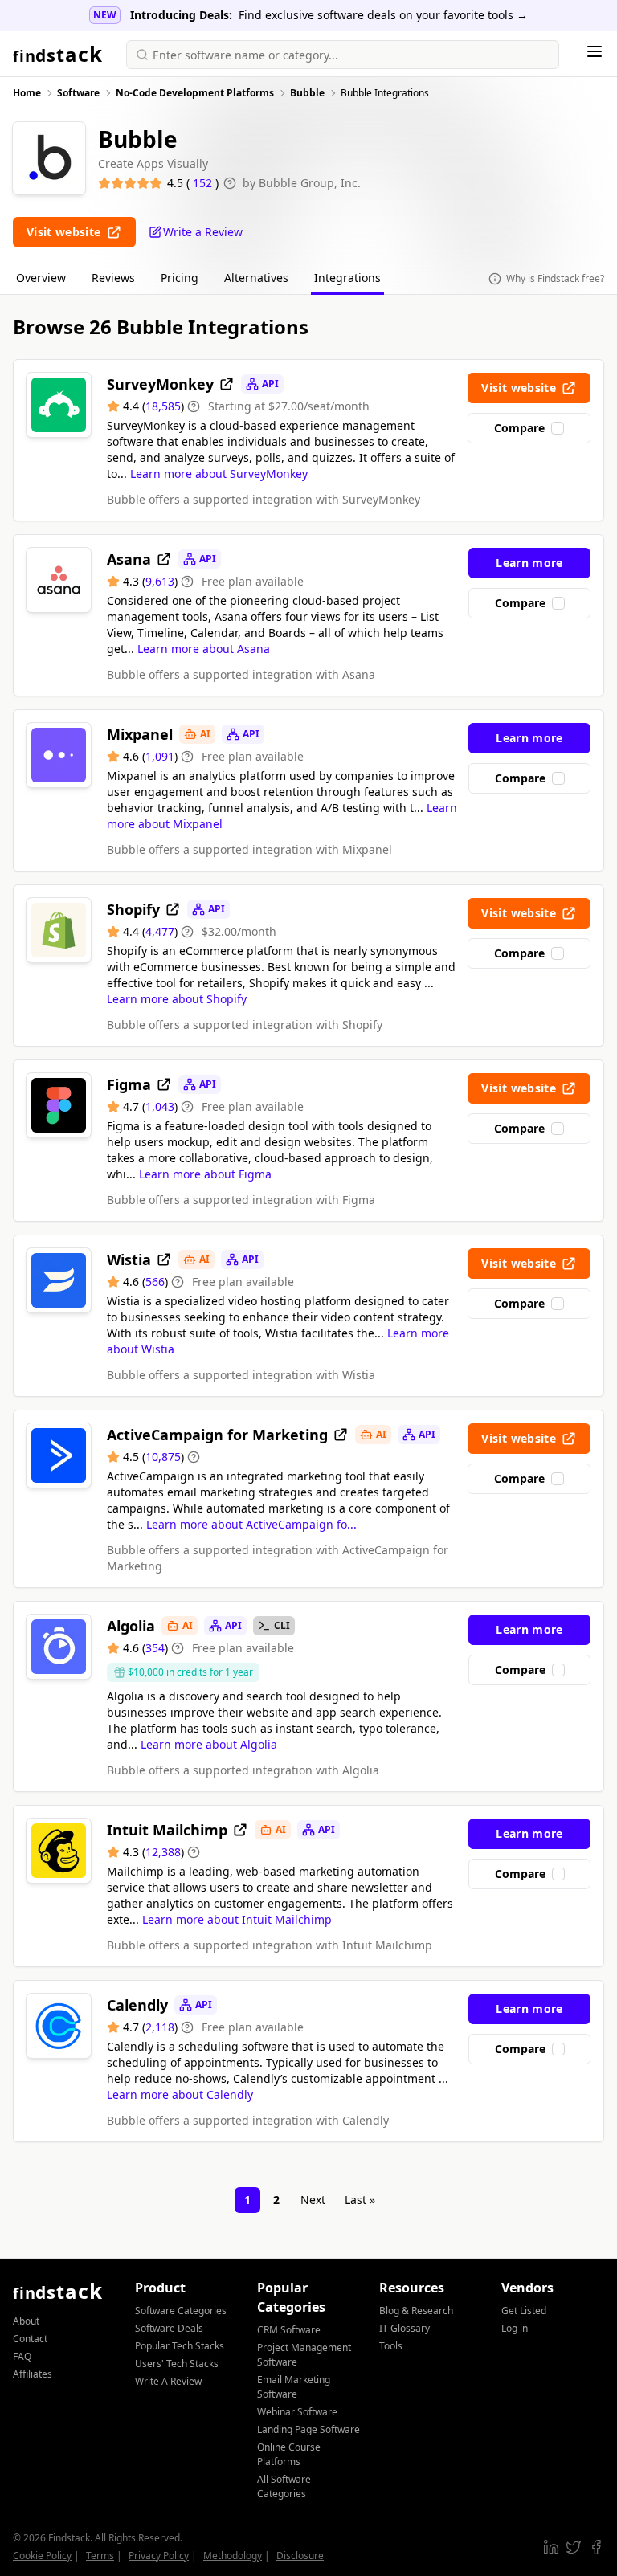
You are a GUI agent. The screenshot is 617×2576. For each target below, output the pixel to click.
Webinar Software (297, 2412)
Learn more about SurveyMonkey (219, 474)
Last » (360, 2200)
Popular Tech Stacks (180, 2346)
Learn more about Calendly (180, 2094)
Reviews (113, 278)
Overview (41, 278)
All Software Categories (284, 2486)
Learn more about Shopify (177, 999)
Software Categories (181, 2311)
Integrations (347, 278)
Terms (100, 2556)
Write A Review (168, 2381)
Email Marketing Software (294, 2387)
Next (313, 2200)
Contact (30, 2339)
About (26, 2321)
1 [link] (247, 2200)
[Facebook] (596, 2547)
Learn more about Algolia (209, 1744)
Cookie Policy (42, 2556)
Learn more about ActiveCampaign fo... (251, 1524)
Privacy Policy (159, 2556)
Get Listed (524, 2311)
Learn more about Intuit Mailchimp (237, 1919)
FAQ (22, 2356)
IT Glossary (405, 2328)
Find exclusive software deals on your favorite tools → (383, 15)
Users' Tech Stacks (177, 2364)
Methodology (233, 2556)
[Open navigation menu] (595, 51)
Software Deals (169, 2328)
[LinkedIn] (551, 2547)
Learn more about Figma (205, 1174)
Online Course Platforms (289, 2454)
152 (204, 183)
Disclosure (300, 2556)
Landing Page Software (308, 2429)
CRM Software (289, 2330)
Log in (515, 2328)
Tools (391, 2346)
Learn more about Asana (204, 649)
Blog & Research (416, 2311)
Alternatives (256, 278)
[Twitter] (574, 2547)
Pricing (180, 278)
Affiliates (33, 2374)
